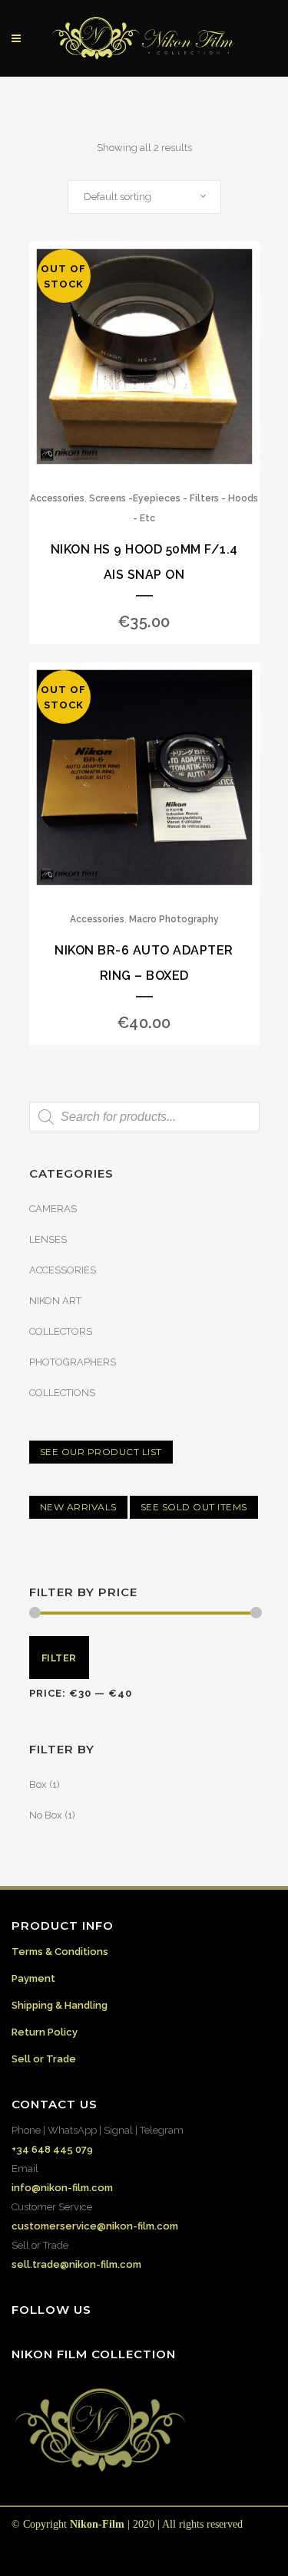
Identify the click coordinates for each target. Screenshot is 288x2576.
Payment (33, 1978)
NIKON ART (55, 1301)
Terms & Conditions (60, 1952)
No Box (46, 1815)
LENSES (48, 1239)
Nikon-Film (97, 2524)
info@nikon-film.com (62, 2188)
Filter (59, 1658)
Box (38, 1784)
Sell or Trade (44, 2059)
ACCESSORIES (63, 1270)
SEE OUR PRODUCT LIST (101, 1452)
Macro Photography (174, 919)
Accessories (57, 498)
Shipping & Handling (60, 2005)
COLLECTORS (61, 1331)
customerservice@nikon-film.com (95, 2226)
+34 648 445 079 (52, 2149)
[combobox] (144, 197)
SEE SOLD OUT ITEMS (194, 1507)
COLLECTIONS (62, 1393)
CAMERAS (53, 1209)
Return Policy (45, 2032)
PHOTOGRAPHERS (73, 1362)
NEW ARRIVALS (78, 1507)
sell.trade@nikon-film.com (76, 2264)
